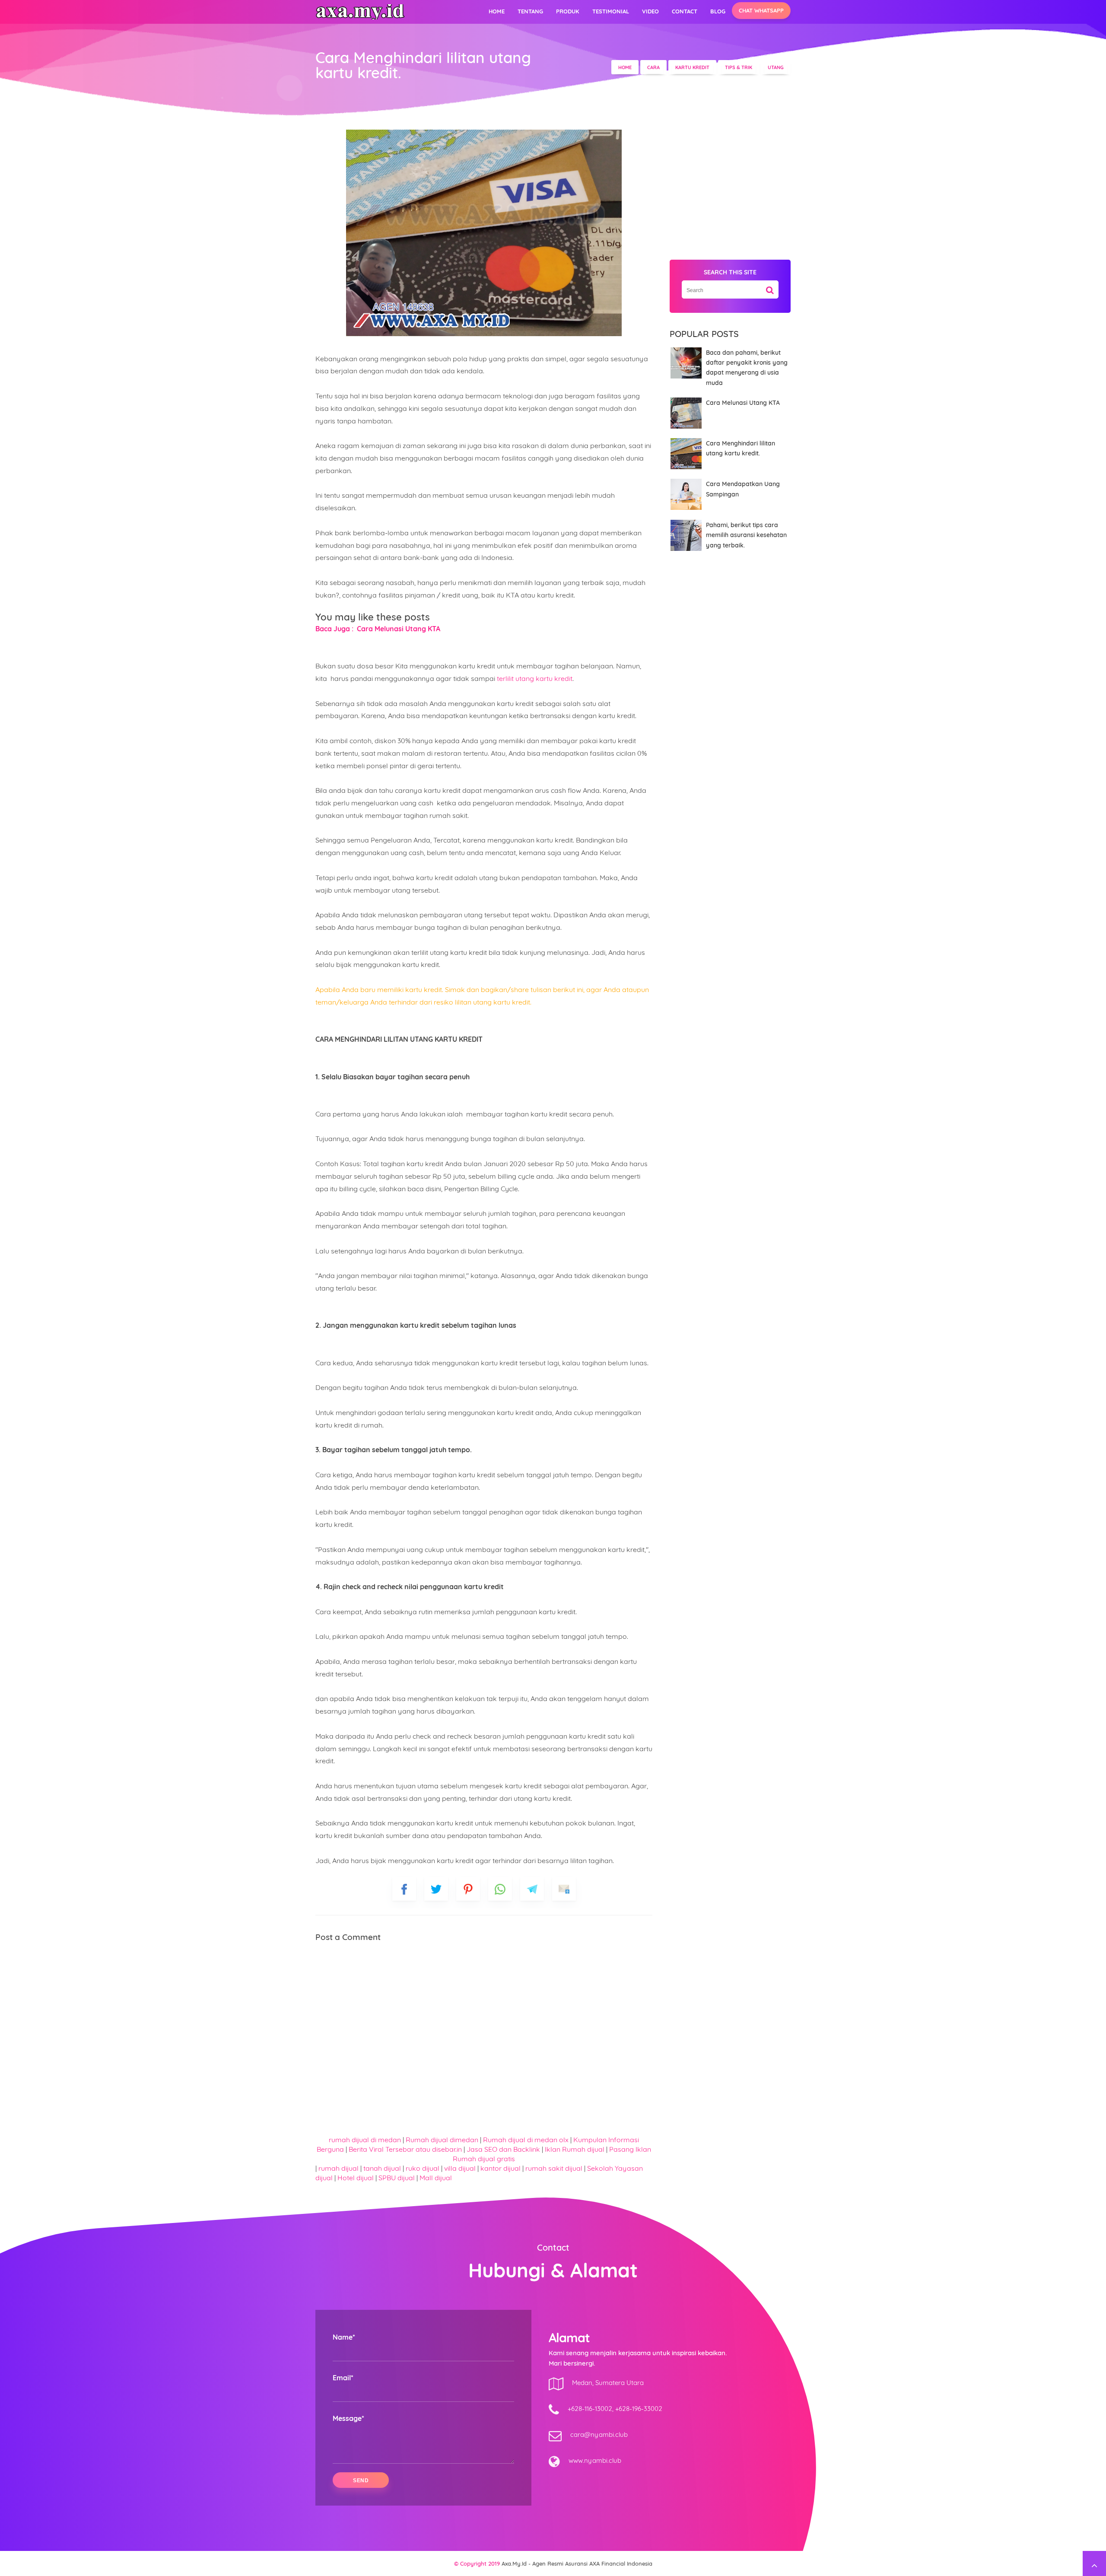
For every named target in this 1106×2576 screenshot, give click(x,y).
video (650, 11)
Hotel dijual (356, 2178)
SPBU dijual (397, 2178)
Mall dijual (436, 2178)
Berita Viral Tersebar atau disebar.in (405, 2149)
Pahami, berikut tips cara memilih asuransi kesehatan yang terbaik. (746, 535)
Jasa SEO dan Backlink (504, 2149)
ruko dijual (423, 2168)
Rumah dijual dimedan (442, 2140)
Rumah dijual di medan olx (526, 2140)
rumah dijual (339, 2168)
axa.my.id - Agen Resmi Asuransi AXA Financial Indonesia (577, 2563)
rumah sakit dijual (555, 2168)
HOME (497, 11)
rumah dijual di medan (365, 2140)
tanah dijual (383, 2168)
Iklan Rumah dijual (575, 2149)
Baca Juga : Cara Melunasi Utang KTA (378, 629)
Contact (685, 11)
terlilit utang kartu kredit (535, 678)
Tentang (530, 11)
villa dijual (460, 2168)
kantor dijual (501, 2168)
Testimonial (611, 11)
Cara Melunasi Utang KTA (743, 403)
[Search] (770, 287)
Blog (718, 11)
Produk (568, 11)
